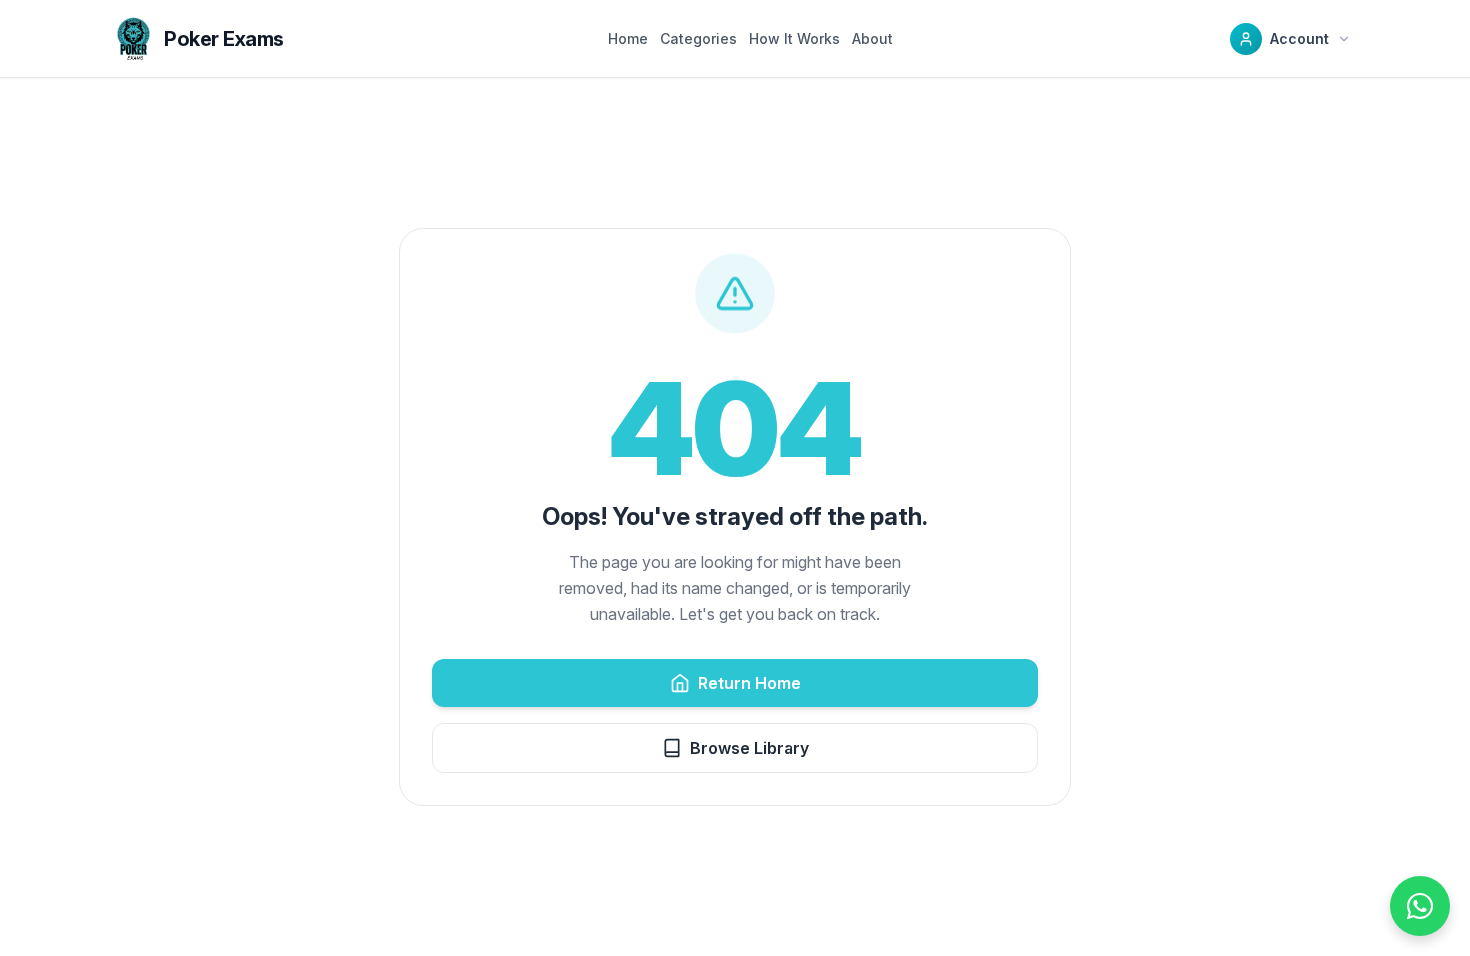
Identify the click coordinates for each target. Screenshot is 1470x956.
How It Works (794, 38)
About (872, 38)
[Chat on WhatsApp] (1420, 906)
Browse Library (749, 748)
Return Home (749, 683)
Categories (698, 38)
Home (628, 38)
